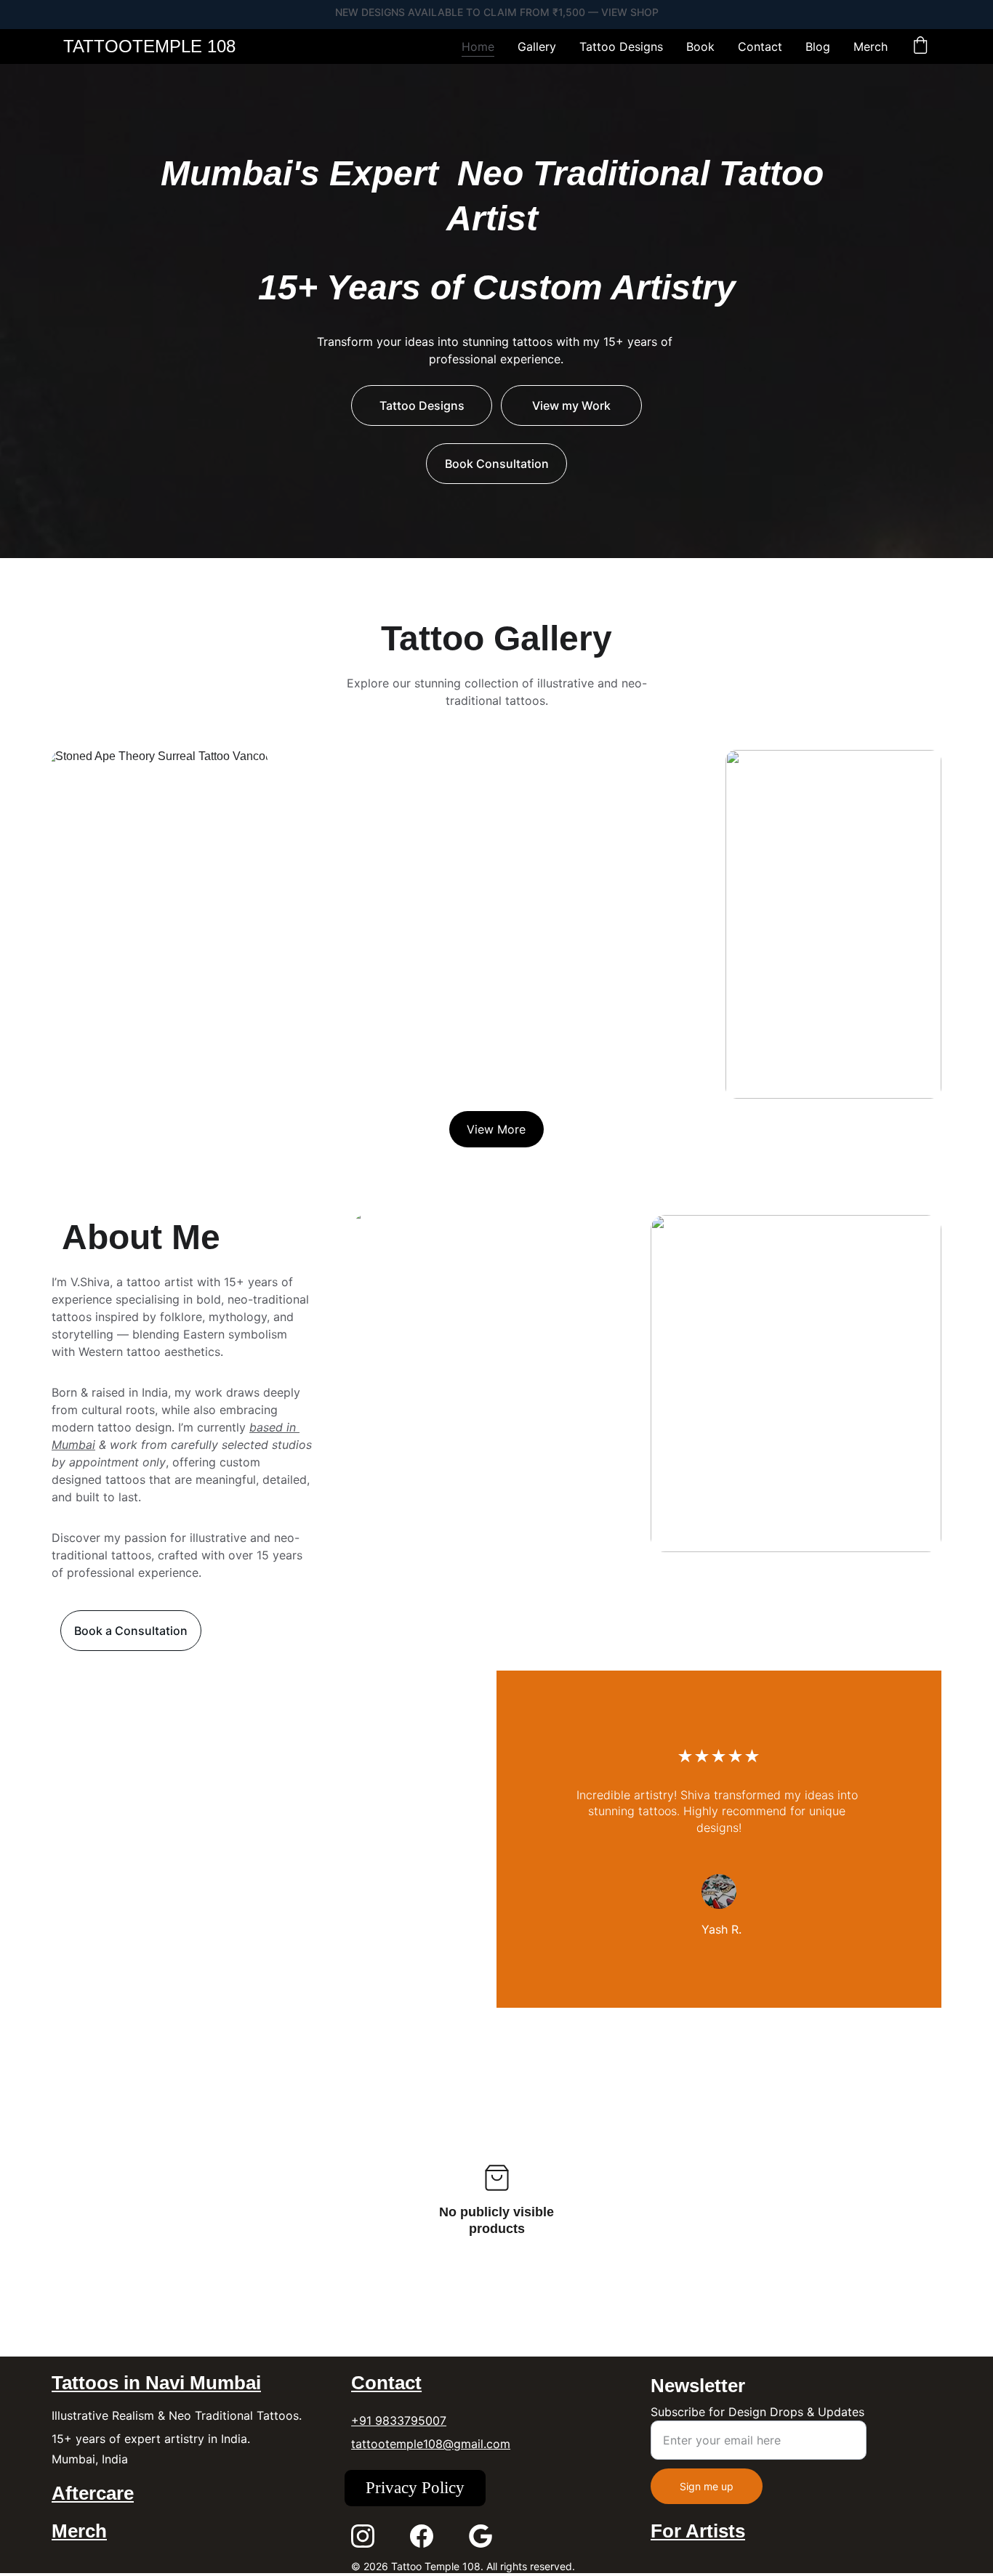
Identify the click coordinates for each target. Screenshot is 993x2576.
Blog (818, 47)
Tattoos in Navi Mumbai (156, 2383)
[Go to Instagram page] (363, 2536)
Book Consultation (497, 464)
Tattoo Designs (621, 47)
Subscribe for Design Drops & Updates (757, 2412)
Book (700, 47)
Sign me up (707, 2486)
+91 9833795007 (399, 2420)
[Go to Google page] (481, 2536)
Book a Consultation (131, 1631)
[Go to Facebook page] (422, 2536)
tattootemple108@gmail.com (431, 2444)
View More (496, 1129)
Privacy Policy (415, 2488)
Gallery (537, 47)
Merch (871, 47)
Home (478, 47)
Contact (760, 47)
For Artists (698, 2531)
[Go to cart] (920, 47)
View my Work (571, 405)
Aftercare (93, 2493)
